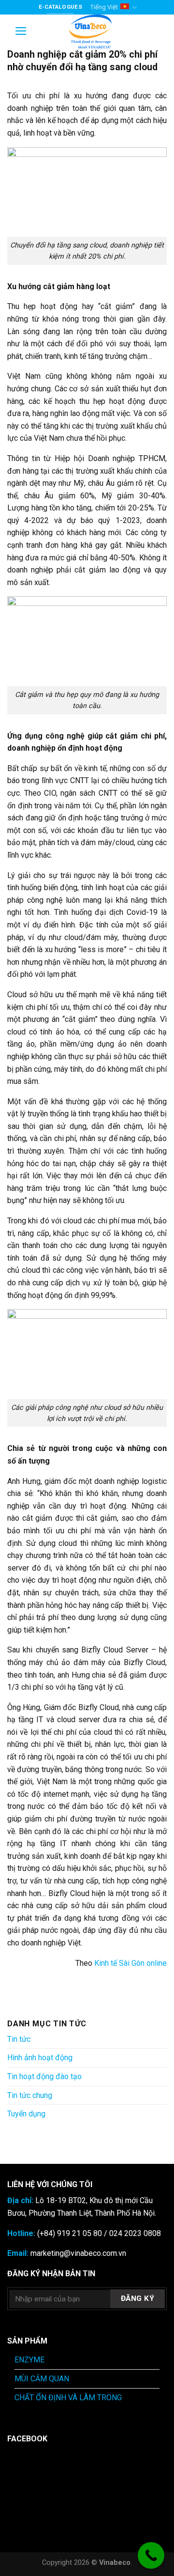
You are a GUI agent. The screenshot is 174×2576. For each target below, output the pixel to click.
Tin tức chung (30, 2095)
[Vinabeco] (90, 31)
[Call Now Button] (151, 2555)
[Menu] (21, 31)
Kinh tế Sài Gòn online (130, 1963)
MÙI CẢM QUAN (42, 2379)
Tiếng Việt (104, 7)
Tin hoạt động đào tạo (44, 2076)
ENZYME (29, 2360)
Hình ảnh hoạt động (40, 2058)
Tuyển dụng (26, 2114)
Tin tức (19, 2039)
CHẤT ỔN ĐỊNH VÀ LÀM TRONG (68, 2398)
